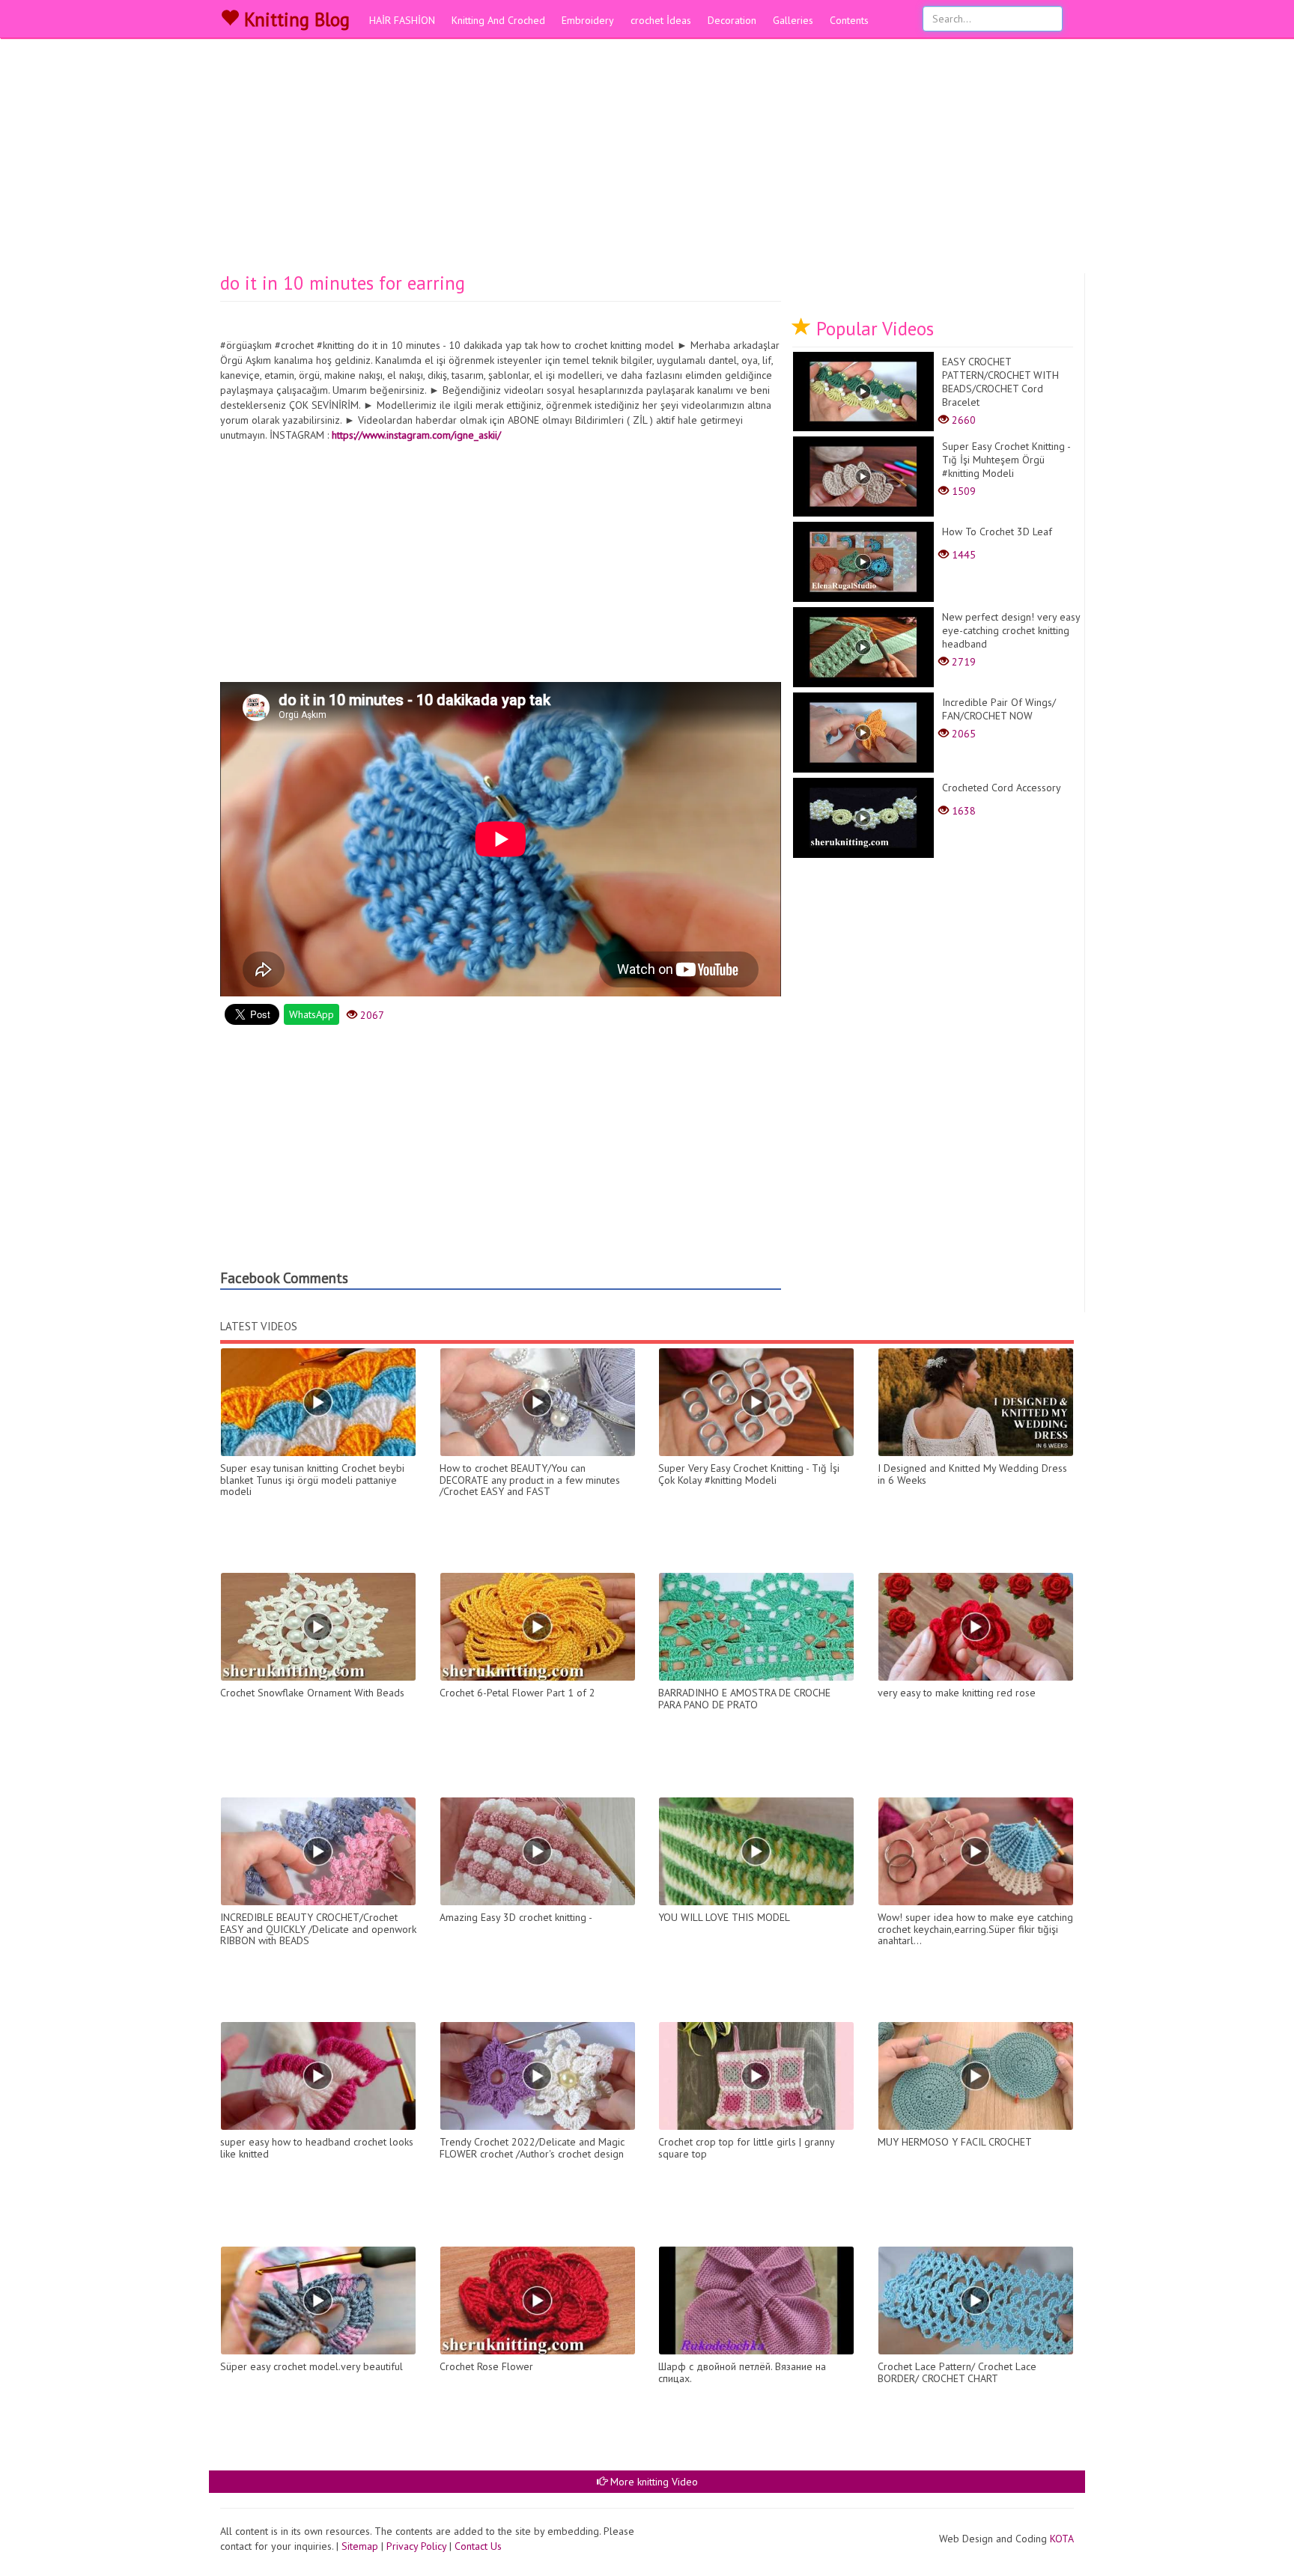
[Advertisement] (647, 161)
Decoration (732, 20)
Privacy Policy (416, 2546)
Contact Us (478, 2546)
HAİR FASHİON (402, 20)
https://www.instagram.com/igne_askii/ (416, 435)
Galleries (793, 20)
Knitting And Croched (498, 20)
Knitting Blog (294, 19)
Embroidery (588, 20)
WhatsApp (312, 1014)
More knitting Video (653, 2482)
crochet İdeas (661, 20)
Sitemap (360, 2546)
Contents (849, 20)
